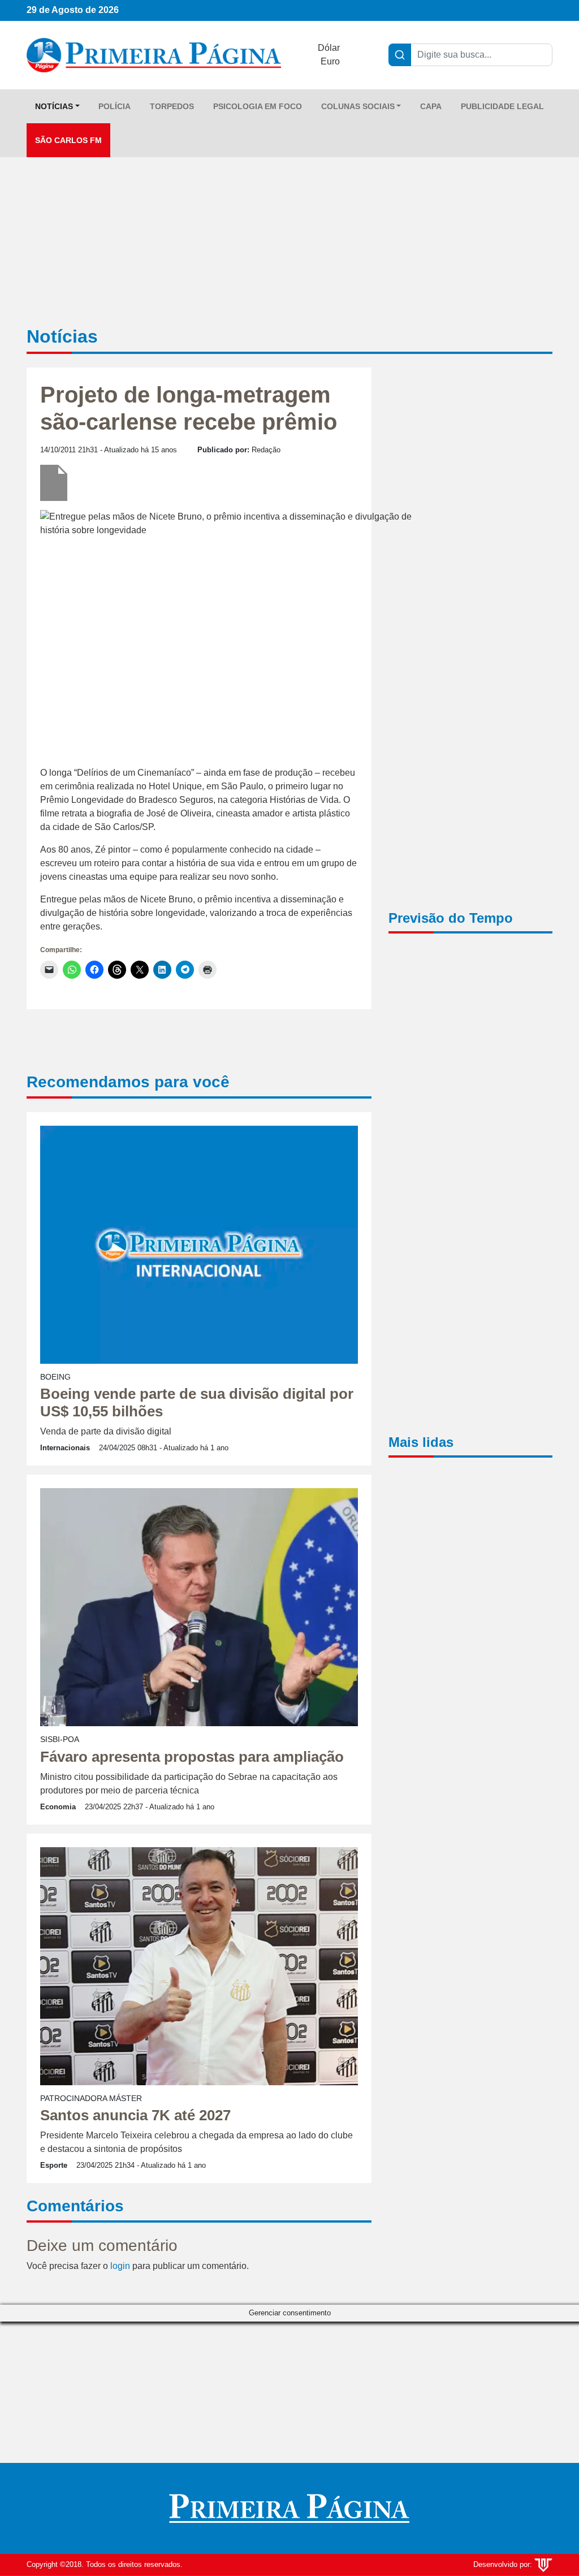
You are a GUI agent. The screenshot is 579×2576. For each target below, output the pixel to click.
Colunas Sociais (358, 106)
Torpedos (172, 106)
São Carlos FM (68, 140)
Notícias (54, 106)
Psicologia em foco (258, 106)
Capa (431, 106)
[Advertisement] (470, 551)
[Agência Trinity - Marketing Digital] (543, 2564)
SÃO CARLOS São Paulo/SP (470, 989)
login (120, 2266)
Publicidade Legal (502, 106)
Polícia (114, 106)
